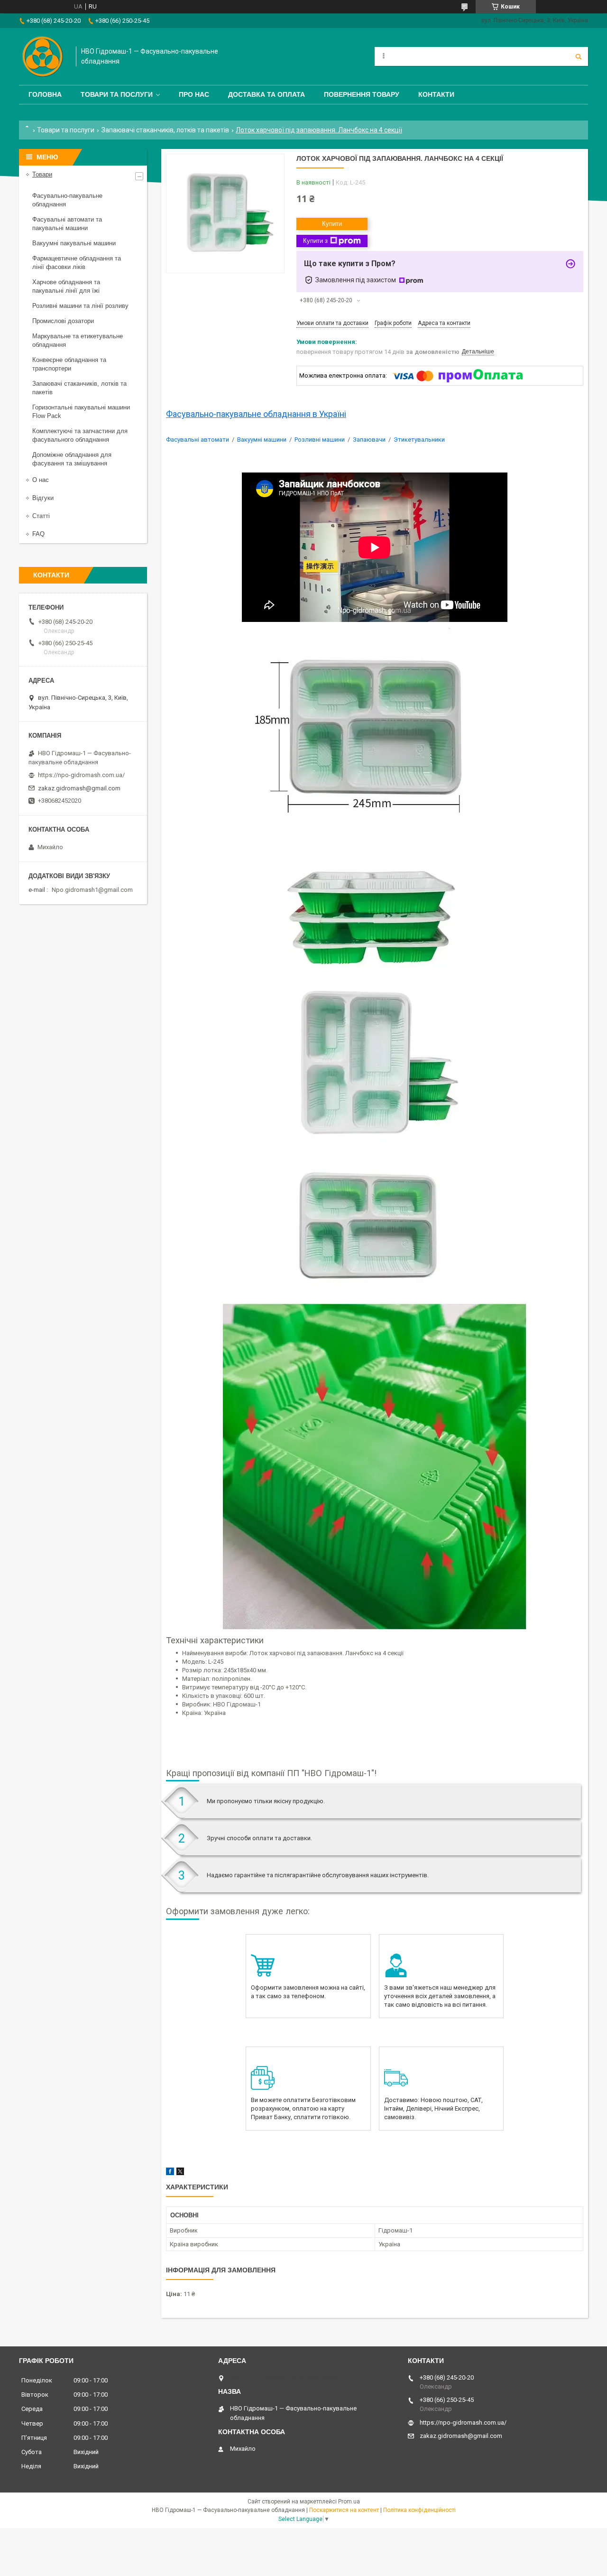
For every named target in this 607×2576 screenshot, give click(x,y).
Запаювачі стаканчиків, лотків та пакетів (165, 130)
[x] (180, 2173)
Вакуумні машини (262, 440)
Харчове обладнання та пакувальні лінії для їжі (66, 286)
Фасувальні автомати (198, 440)
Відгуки (43, 498)
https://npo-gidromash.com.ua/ (81, 775)
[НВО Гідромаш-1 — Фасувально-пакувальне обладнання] (43, 56)
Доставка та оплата (267, 94)
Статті (41, 516)
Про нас (194, 94)
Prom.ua (349, 2502)
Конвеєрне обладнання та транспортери (69, 364)
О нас (41, 480)
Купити (332, 224)
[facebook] (170, 2173)
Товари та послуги (117, 94)
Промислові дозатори (63, 321)
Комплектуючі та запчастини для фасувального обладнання (80, 435)
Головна (45, 94)
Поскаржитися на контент (344, 2510)
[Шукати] (579, 56)
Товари (42, 174)
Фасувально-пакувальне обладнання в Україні (256, 414)
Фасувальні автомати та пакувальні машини (67, 224)
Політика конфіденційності (419, 2510)
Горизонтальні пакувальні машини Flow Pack (81, 412)
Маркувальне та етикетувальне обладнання (78, 340)
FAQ (38, 534)
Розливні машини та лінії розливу (80, 306)
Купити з (315, 241)
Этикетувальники (419, 440)
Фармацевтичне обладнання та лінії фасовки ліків (77, 263)
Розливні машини (320, 440)
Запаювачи (369, 440)
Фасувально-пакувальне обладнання (67, 200)
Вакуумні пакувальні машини (74, 243)
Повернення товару (362, 94)
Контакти (436, 94)
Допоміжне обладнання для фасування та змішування (72, 459)
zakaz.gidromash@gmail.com (79, 788)
